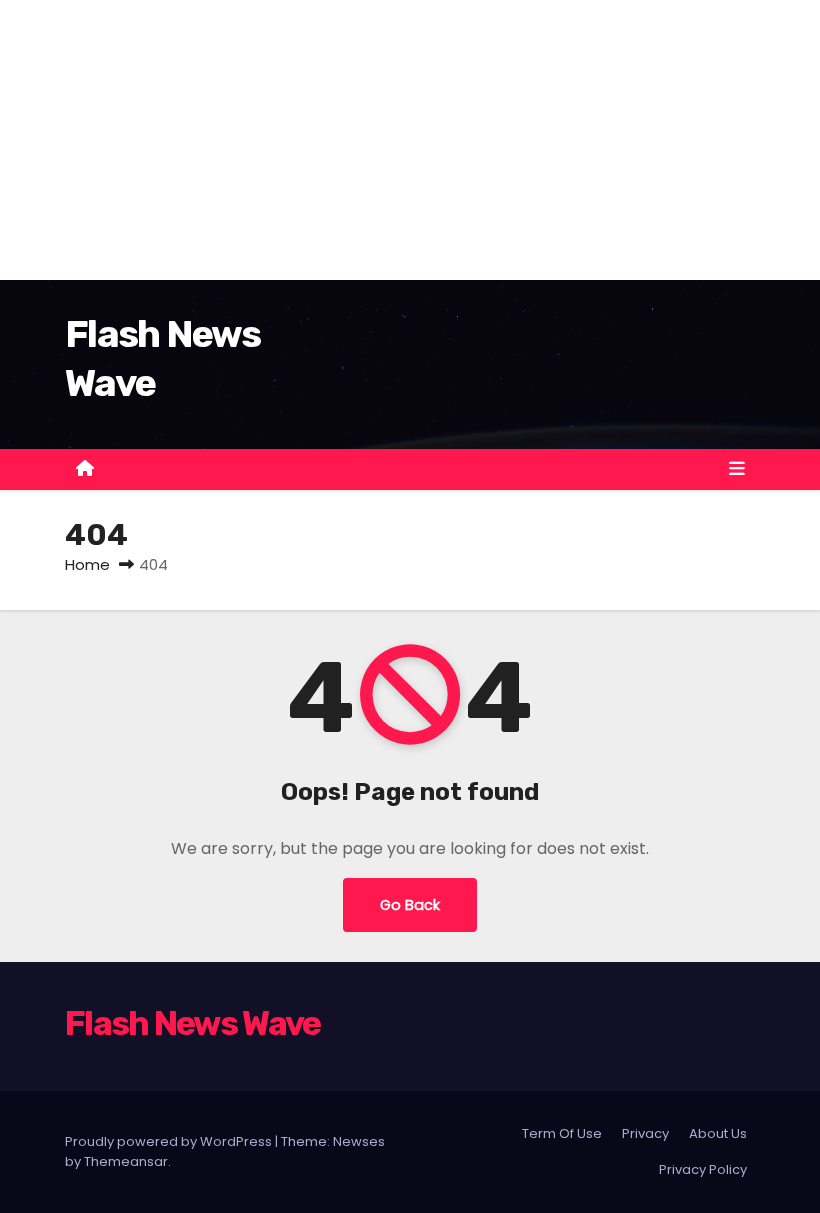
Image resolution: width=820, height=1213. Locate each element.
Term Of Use (562, 1133)
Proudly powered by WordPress (170, 1141)
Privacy (645, 1133)
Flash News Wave (193, 1023)
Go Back (410, 905)
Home (87, 564)
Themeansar (126, 1161)
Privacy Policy (703, 1169)
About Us (718, 1133)
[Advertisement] (410, 140)
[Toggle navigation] (737, 469)
